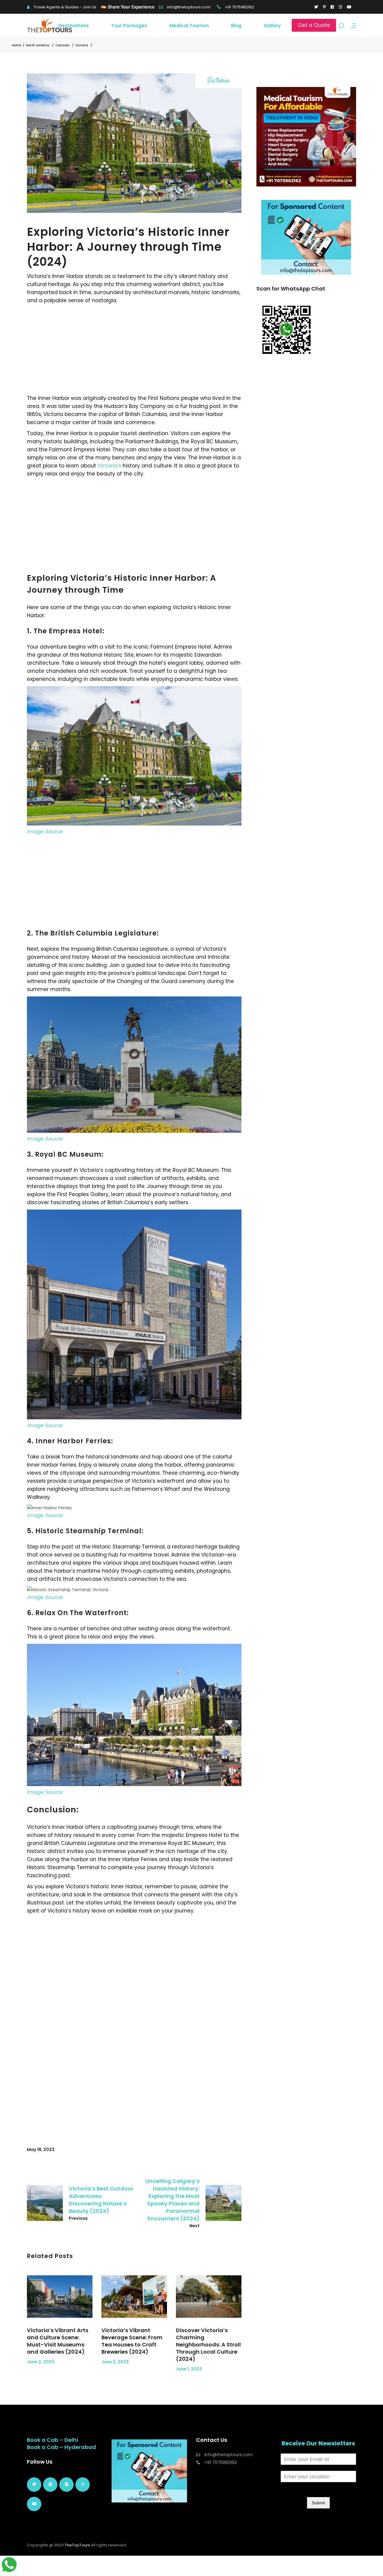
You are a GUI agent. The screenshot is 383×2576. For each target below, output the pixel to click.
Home (16, 45)
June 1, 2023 (189, 2369)
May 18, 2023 (41, 2150)
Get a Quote (314, 25)
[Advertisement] (134, 349)
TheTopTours (77, 2545)
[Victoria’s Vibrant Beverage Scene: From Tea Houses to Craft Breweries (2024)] (134, 2297)
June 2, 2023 (41, 2362)
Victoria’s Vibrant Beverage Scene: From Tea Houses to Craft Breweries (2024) (132, 2341)
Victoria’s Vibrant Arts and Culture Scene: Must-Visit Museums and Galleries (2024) (58, 2341)
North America (38, 45)
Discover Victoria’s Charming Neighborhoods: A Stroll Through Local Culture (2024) (208, 2345)
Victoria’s (109, 466)
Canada (62, 45)
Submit (318, 2503)
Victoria (82, 45)
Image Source (45, 831)
